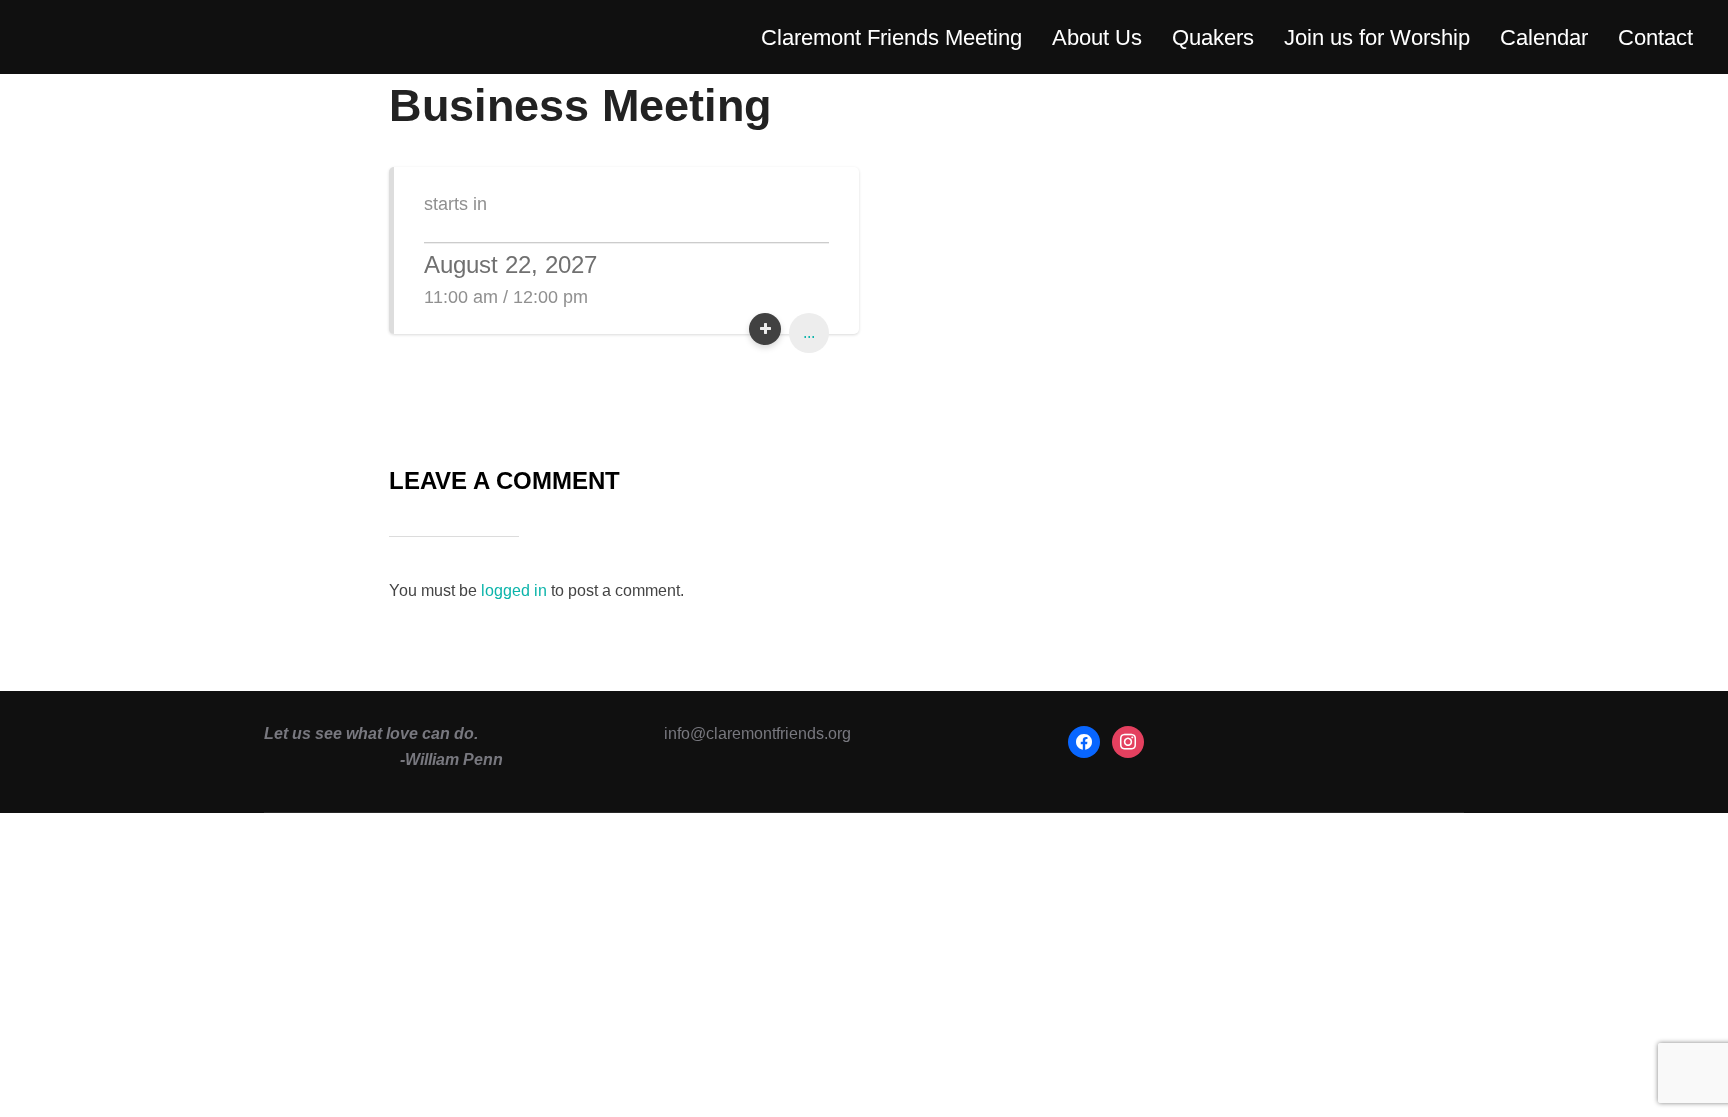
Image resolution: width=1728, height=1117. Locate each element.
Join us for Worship (1377, 37)
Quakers (1213, 37)
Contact (1655, 37)
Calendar (1544, 37)
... (809, 332)
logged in (514, 590)
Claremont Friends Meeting (891, 37)
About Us (1097, 37)
